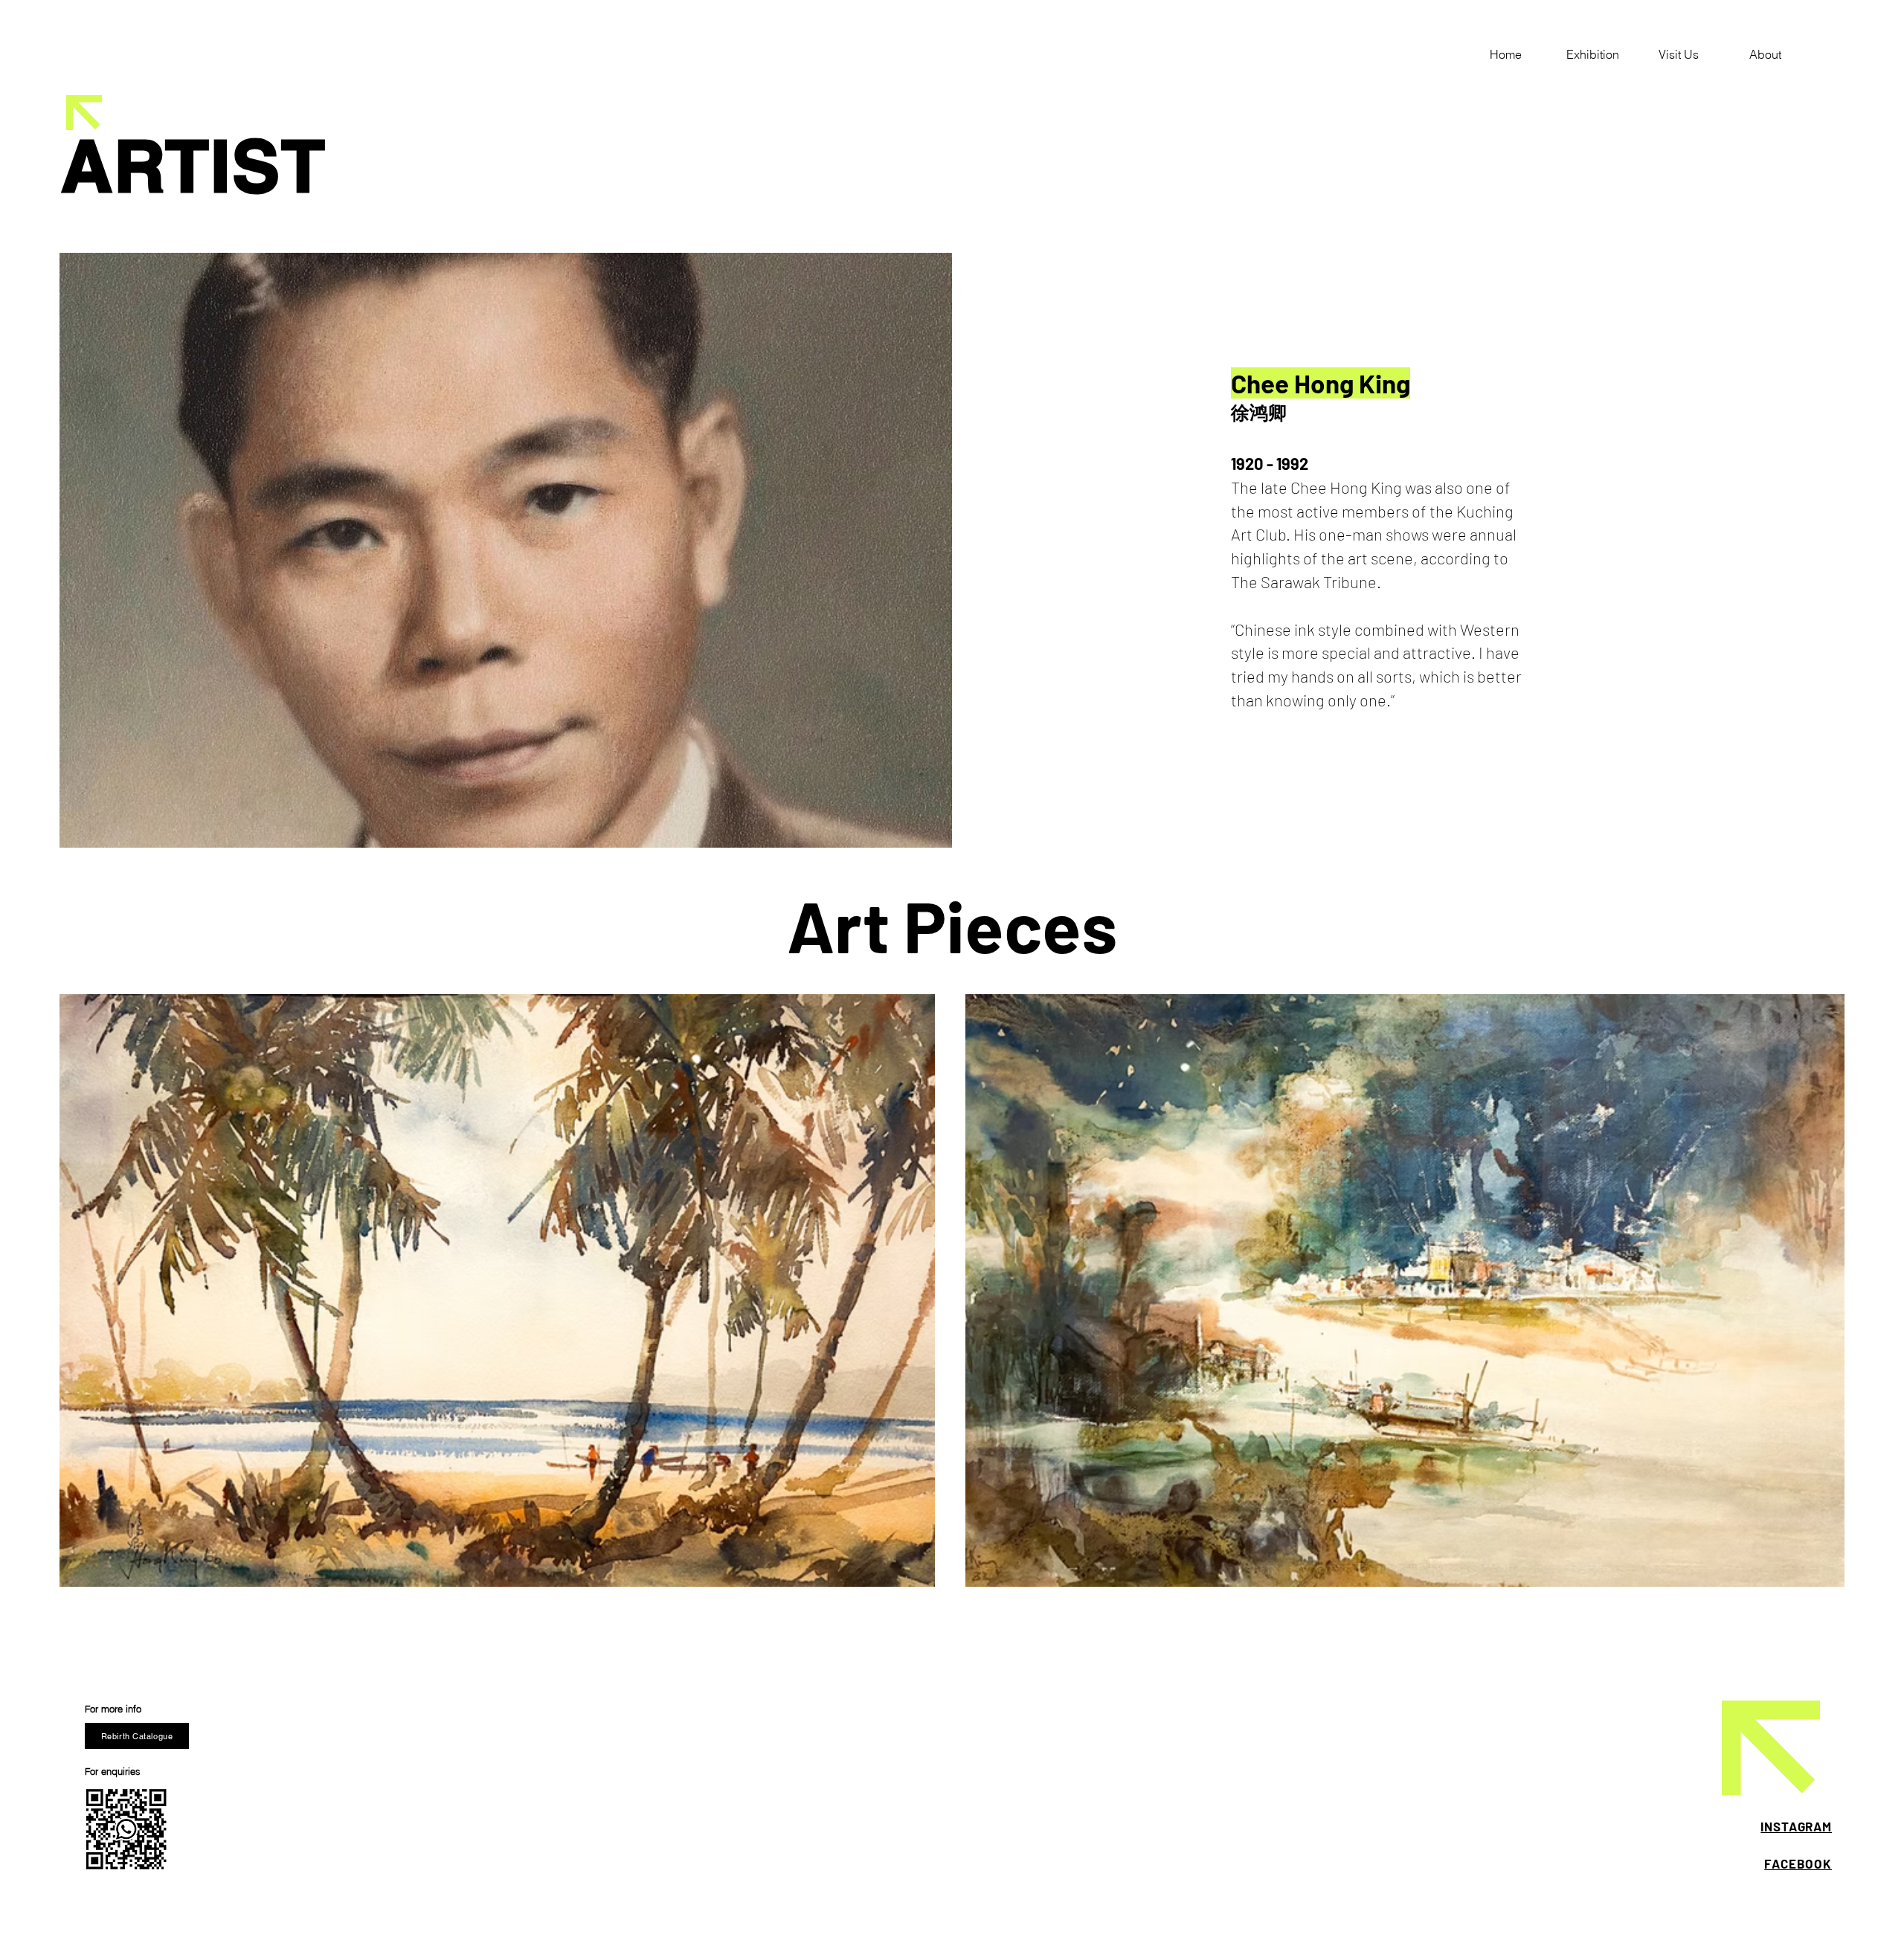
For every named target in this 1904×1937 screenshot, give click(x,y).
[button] (1592, 54)
